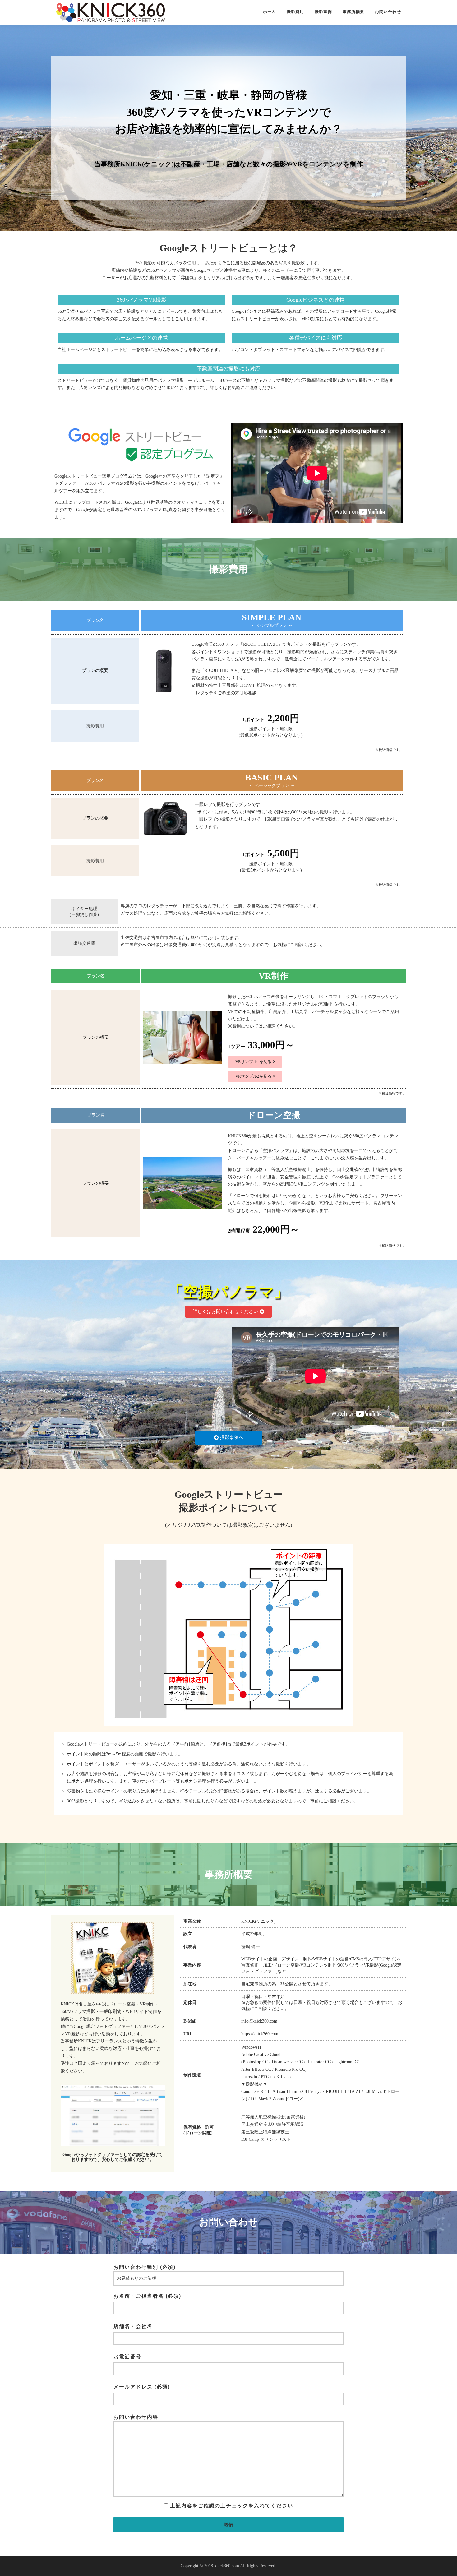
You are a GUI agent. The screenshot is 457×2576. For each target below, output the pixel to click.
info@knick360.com (259, 2021)
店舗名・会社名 (133, 2326)
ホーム (270, 12)
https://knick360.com (260, 2034)
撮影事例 (323, 12)
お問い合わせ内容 (136, 2417)
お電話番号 (127, 2357)
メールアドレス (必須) (142, 2387)
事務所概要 (353, 12)
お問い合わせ (388, 12)
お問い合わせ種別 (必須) (145, 2267)
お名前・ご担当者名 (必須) (147, 2296)
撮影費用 (295, 12)
